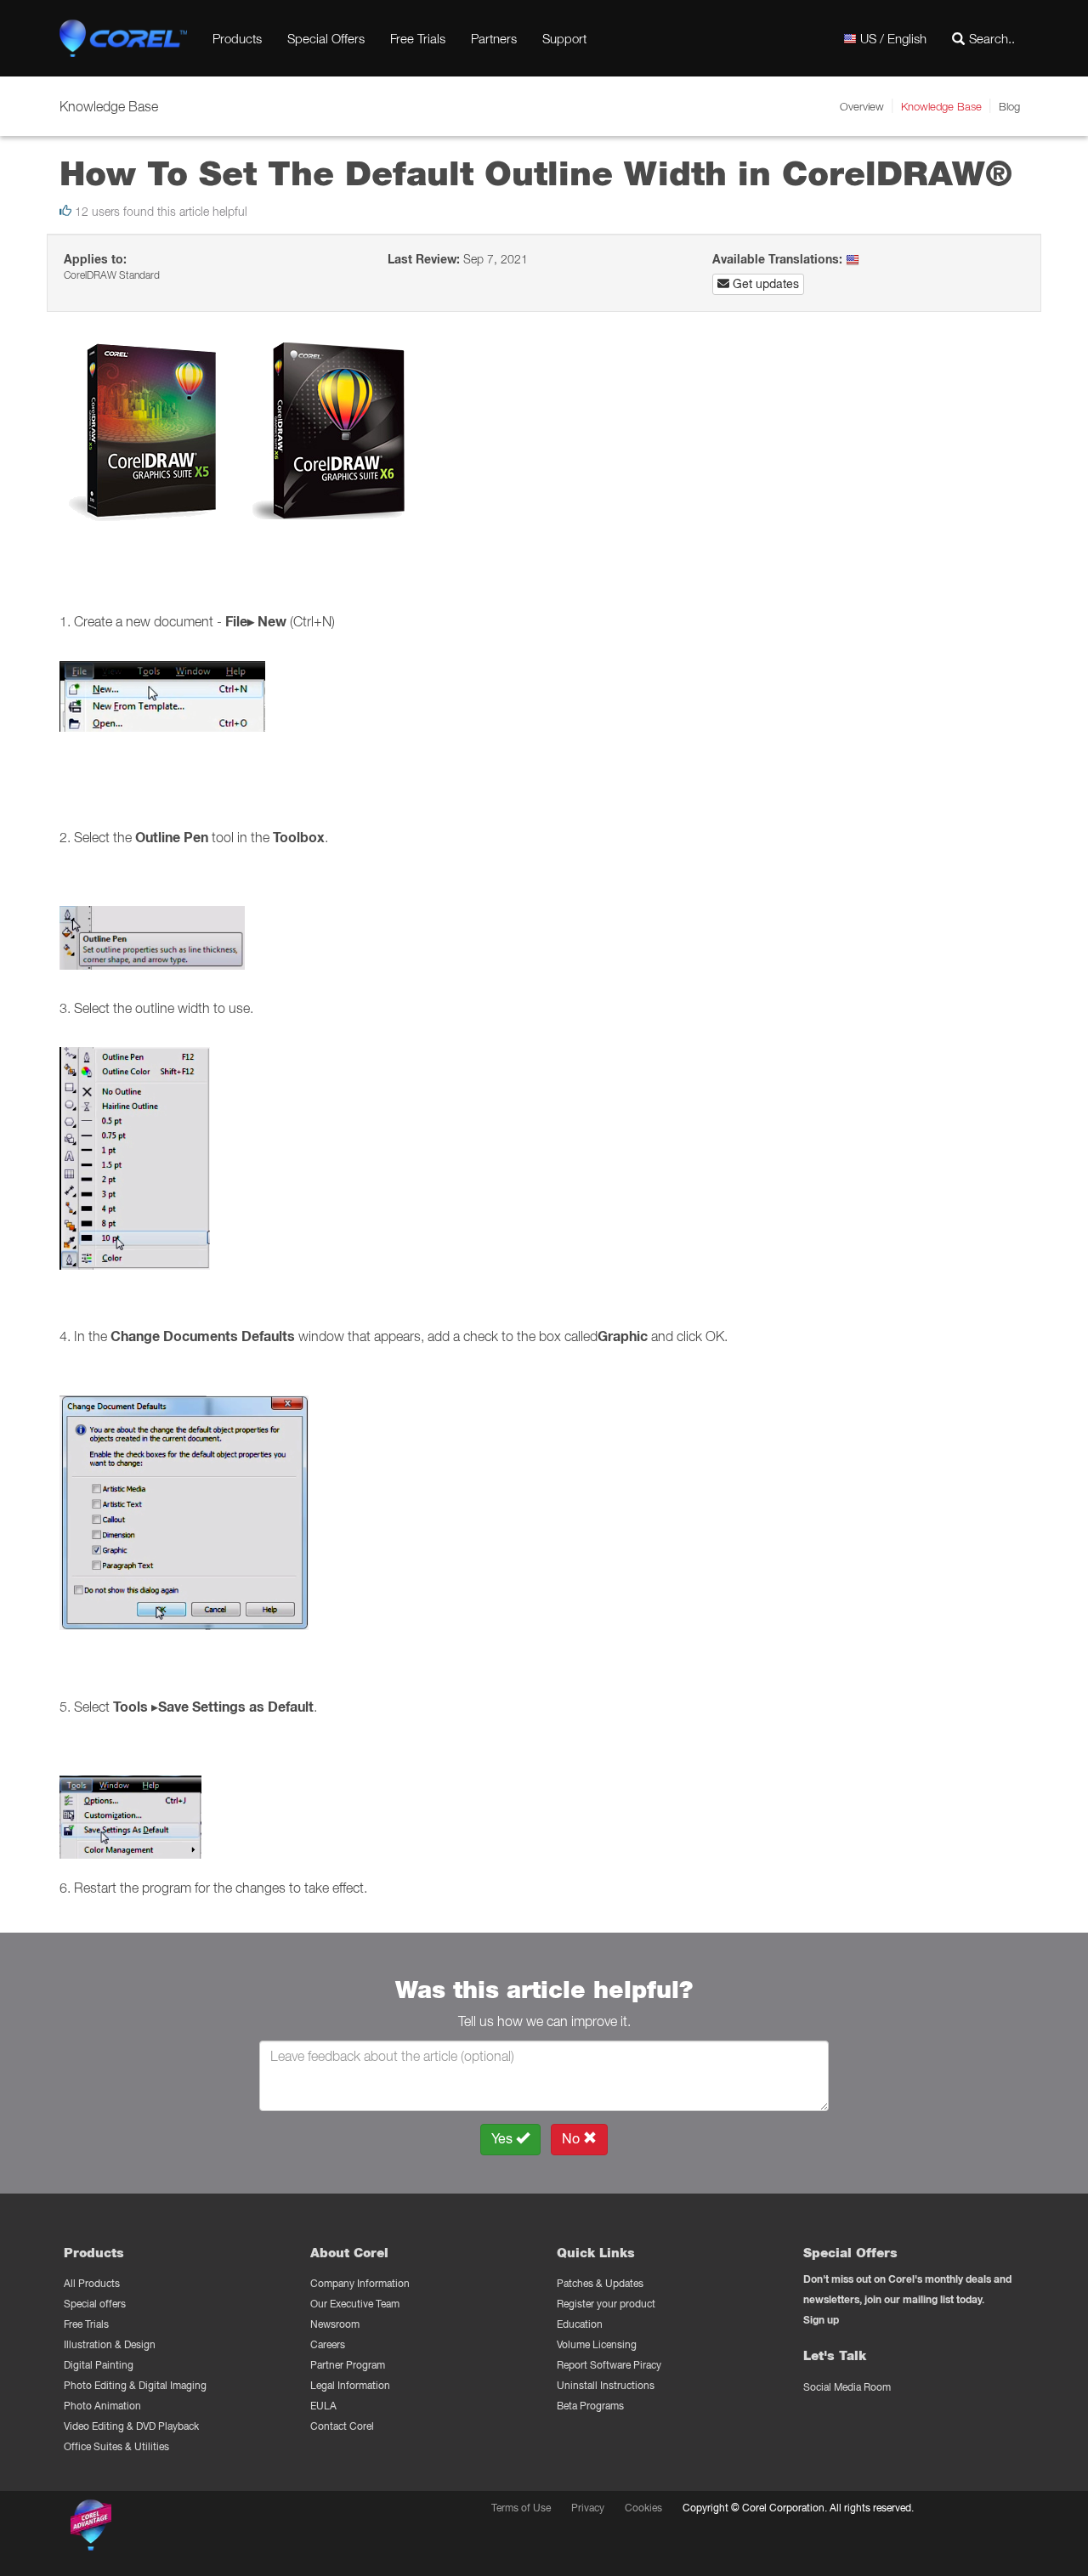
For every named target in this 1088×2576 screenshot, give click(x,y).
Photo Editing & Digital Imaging (135, 2385)
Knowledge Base (941, 106)
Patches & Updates (600, 2283)
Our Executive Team (355, 2304)
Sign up (821, 2320)
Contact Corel (342, 2426)
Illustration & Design (110, 2344)
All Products (92, 2283)
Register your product (606, 2304)
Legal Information (350, 2385)
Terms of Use (521, 2508)
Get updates (764, 284)
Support (564, 38)
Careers (328, 2344)
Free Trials (418, 38)
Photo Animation (102, 2406)
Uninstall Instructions (606, 2385)
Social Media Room (847, 2387)
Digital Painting (99, 2365)
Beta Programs (590, 2406)
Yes (504, 2139)
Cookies (643, 2508)
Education (580, 2324)
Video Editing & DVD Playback (131, 2426)
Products (237, 38)
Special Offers (326, 38)
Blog (1009, 106)
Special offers (95, 2304)
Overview (862, 106)
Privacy (588, 2508)
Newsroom (335, 2324)
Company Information (360, 2283)
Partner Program (348, 2365)
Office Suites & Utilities (116, 2446)
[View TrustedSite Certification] (172, 2528)
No (572, 2139)
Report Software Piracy (609, 2365)
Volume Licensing (597, 2344)
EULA (323, 2406)
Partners (494, 38)
